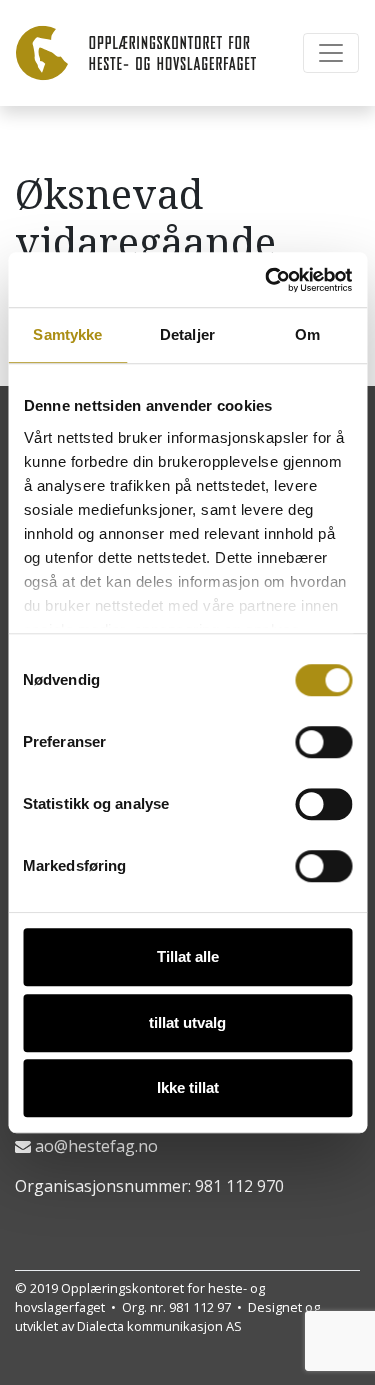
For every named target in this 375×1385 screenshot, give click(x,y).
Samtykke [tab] (67, 334)
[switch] (323, 742)
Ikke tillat (188, 1087)
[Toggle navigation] (331, 53)
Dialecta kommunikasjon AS (159, 1326)
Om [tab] (307, 334)
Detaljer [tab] (187, 334)
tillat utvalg (187, 1022)
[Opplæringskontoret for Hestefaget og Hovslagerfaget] (136, 53)
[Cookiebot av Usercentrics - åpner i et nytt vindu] (267, 280)
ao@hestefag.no (96, 1146)
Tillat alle (188, 956)
